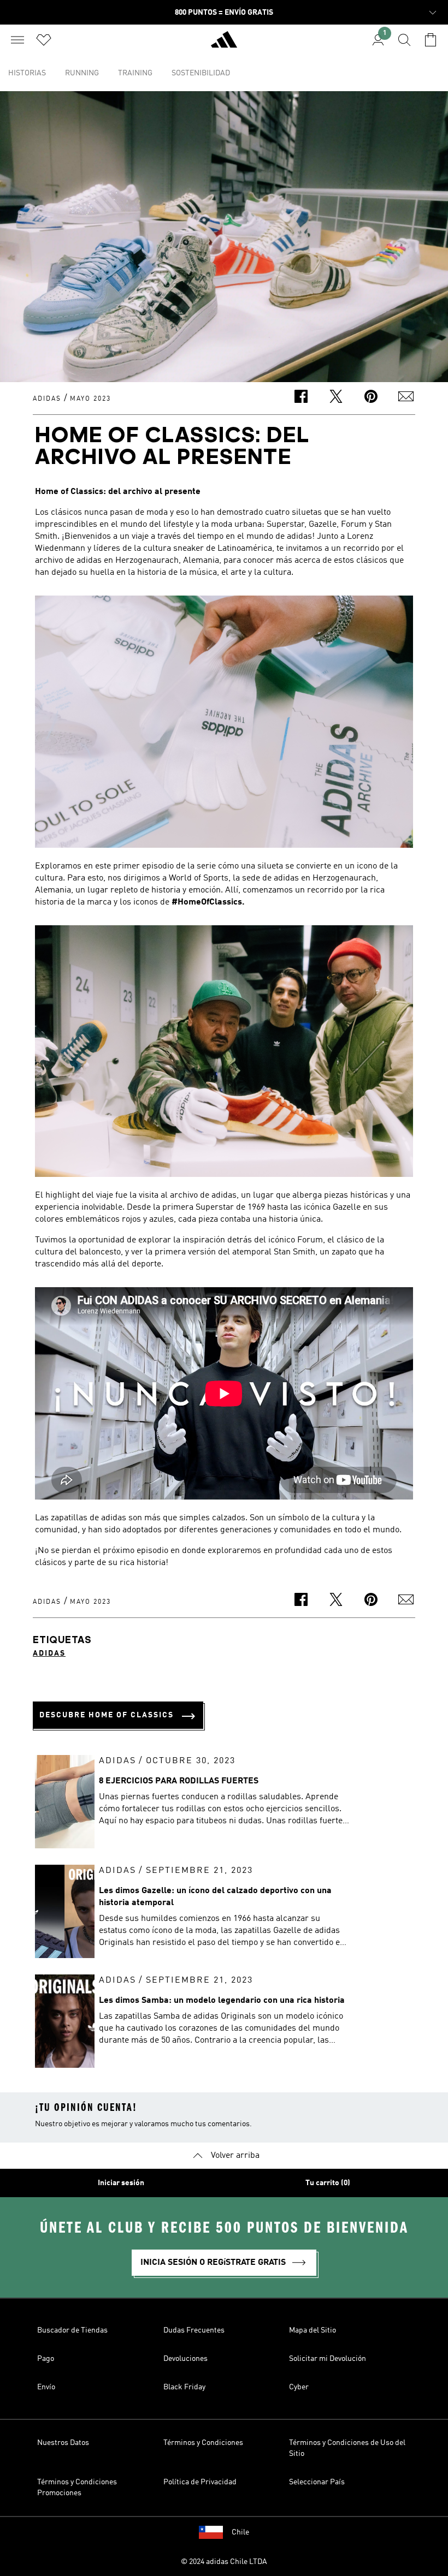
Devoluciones (185, 2359)
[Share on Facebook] (301, 398)
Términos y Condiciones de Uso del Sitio (347, 2448)
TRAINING (135, 73)
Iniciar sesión (121, 2183)
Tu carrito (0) (328, 2183)
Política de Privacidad (200, 2482)
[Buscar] (404, 40)
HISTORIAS (27, 73)
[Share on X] (336, 398)
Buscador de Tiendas (72, 2330)
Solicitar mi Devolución (328, 2359)
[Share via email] (406, 398)
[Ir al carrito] (431, 40)
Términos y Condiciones (203, 2443)
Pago (46, 2359)
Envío (46, 2387)
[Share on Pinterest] (371, 398)
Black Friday (184, 2387)
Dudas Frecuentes (194, 2330)
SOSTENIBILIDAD (201, 73)
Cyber (299, 2387)
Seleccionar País (317, 2482)
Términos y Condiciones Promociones (77, 2488)
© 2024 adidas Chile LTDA (224, 2562)
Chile (240, 2532)
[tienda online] (224, 44)
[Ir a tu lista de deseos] (44, 40)
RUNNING (82, 73)
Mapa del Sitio (313, 2330)
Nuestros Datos (63, 2443)
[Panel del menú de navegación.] (17, 40)
